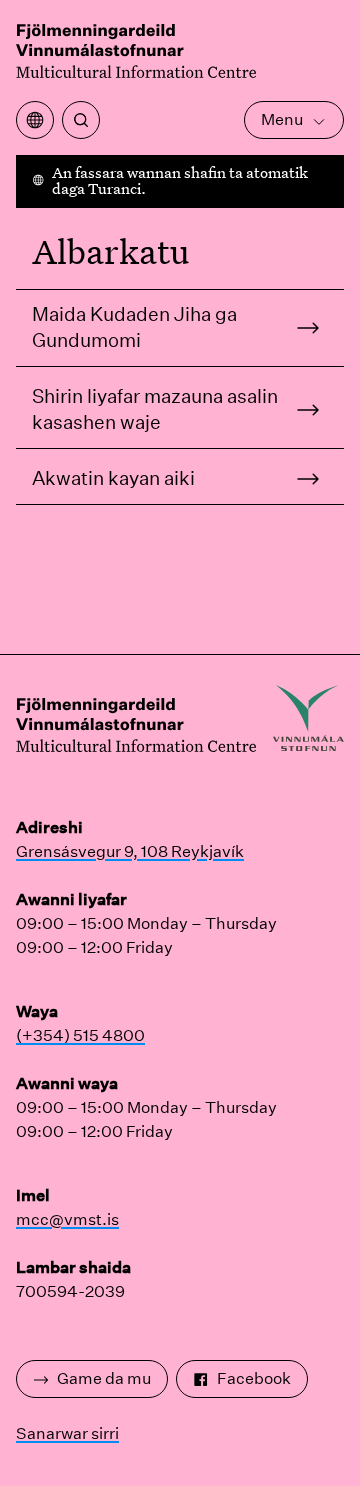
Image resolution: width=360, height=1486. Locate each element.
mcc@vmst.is (67, 1219)
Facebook (254, 1378)
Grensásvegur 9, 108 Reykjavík (130, 851)
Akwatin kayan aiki (113, 478)
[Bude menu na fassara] (35, 120)
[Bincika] (81, 120)
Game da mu (104, 1378)
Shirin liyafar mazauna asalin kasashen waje (155, 409)
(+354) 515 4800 (80, 1035)
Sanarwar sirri (67, 1433)
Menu (282, 119)
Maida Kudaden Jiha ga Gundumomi (134, 327)
